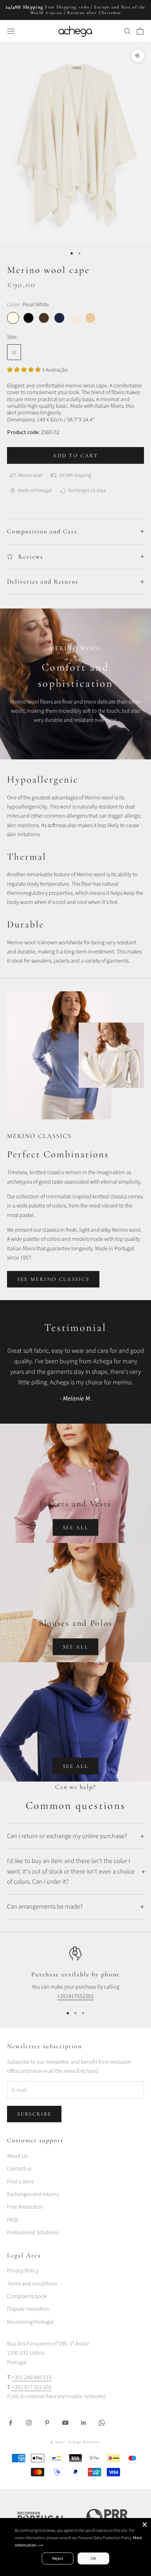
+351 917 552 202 (31, 2387)
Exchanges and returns (33, 2194)
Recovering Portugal (30, 2322)
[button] (24, 370)
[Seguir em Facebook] (11, 2423)
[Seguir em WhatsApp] (102, 2423)
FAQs (12, 2220)
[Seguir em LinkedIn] (84, 2423)
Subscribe (34, 2114)
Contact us (19, 2169)
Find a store (21, 2182)
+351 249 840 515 (32, 2377)
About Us (17, 2156)
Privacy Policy (23, 2271)
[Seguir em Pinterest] (47, 2423)
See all (76, 1527)
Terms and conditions (32, 2284)
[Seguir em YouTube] (65, 2423)
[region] (75, 1974)
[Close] (145, 2524)
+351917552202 (75, 1996)
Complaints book (27, 2296)
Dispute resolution (28, 2309)
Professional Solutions (33, 2232)
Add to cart (75, 455)
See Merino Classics (53, 1279)
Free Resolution (25, 2207)
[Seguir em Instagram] (29, 2423)
